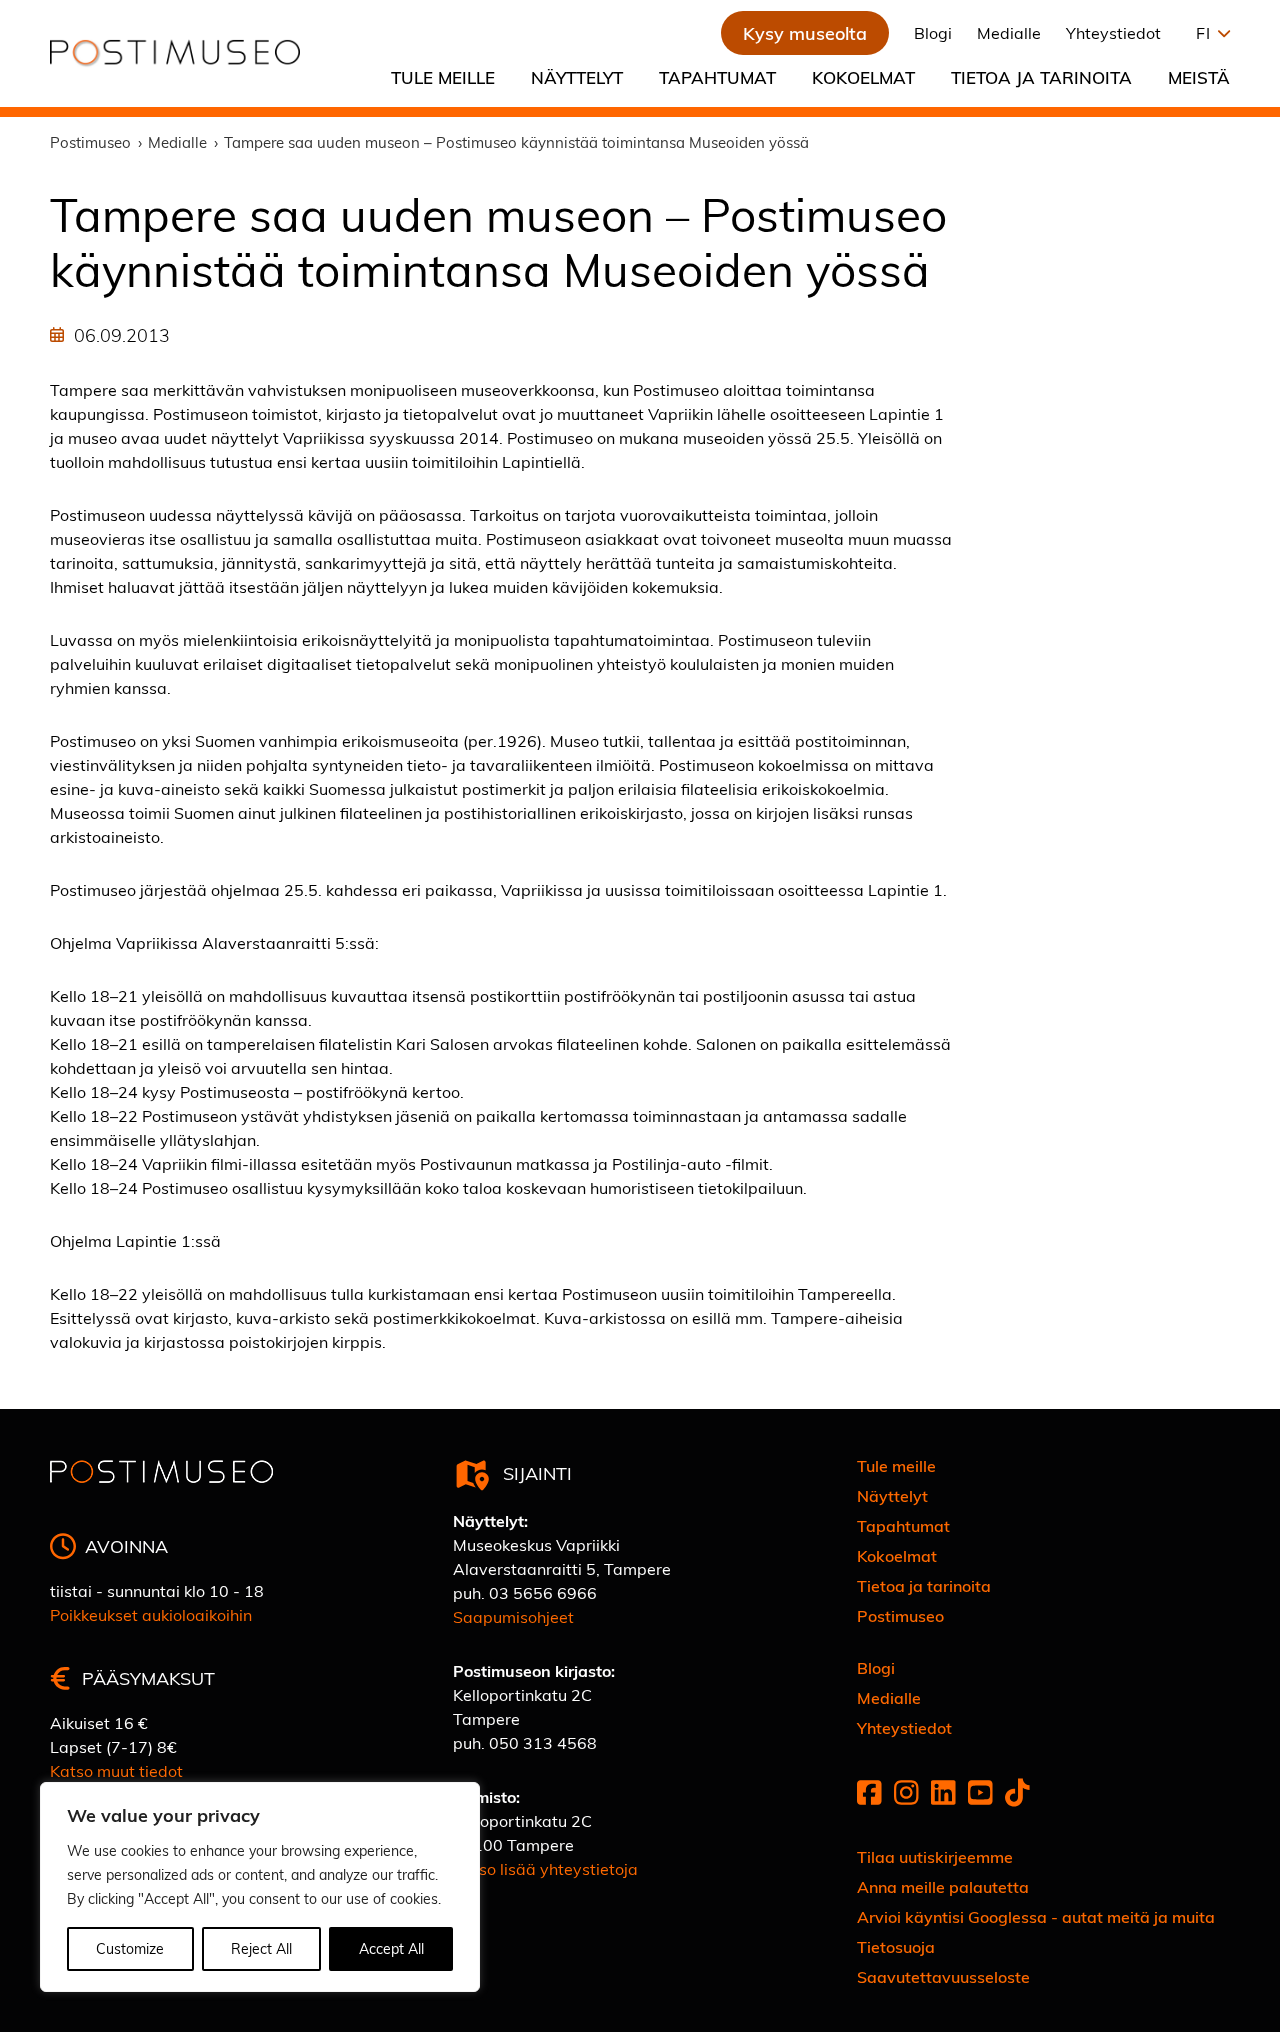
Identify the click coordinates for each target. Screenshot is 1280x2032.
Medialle (1009, 32)
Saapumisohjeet (513, 1616)
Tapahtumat (717, 77)
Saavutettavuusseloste (943, 1976)
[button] (1208, 33)
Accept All (391, 1948)
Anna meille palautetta (943, 1886)
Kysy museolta (805, 32)
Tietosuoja (896, 1946)
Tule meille (443, 77)
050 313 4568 (543, 1742)
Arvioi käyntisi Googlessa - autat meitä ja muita (1036, 1916)
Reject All (261, 1948)
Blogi (933, 32)
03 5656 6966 (543, 1592)
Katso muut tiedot (116, 1770)
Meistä (1199, 77)
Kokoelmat (863, 77)
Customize (130, 1948)
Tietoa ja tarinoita (1041, 77)
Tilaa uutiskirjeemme (935, 1856)
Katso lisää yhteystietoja (545, 1868)
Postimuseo (900, 1615)
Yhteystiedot (1113, 32)
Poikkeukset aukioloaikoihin (151, 1614)
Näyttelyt (577, 77)
